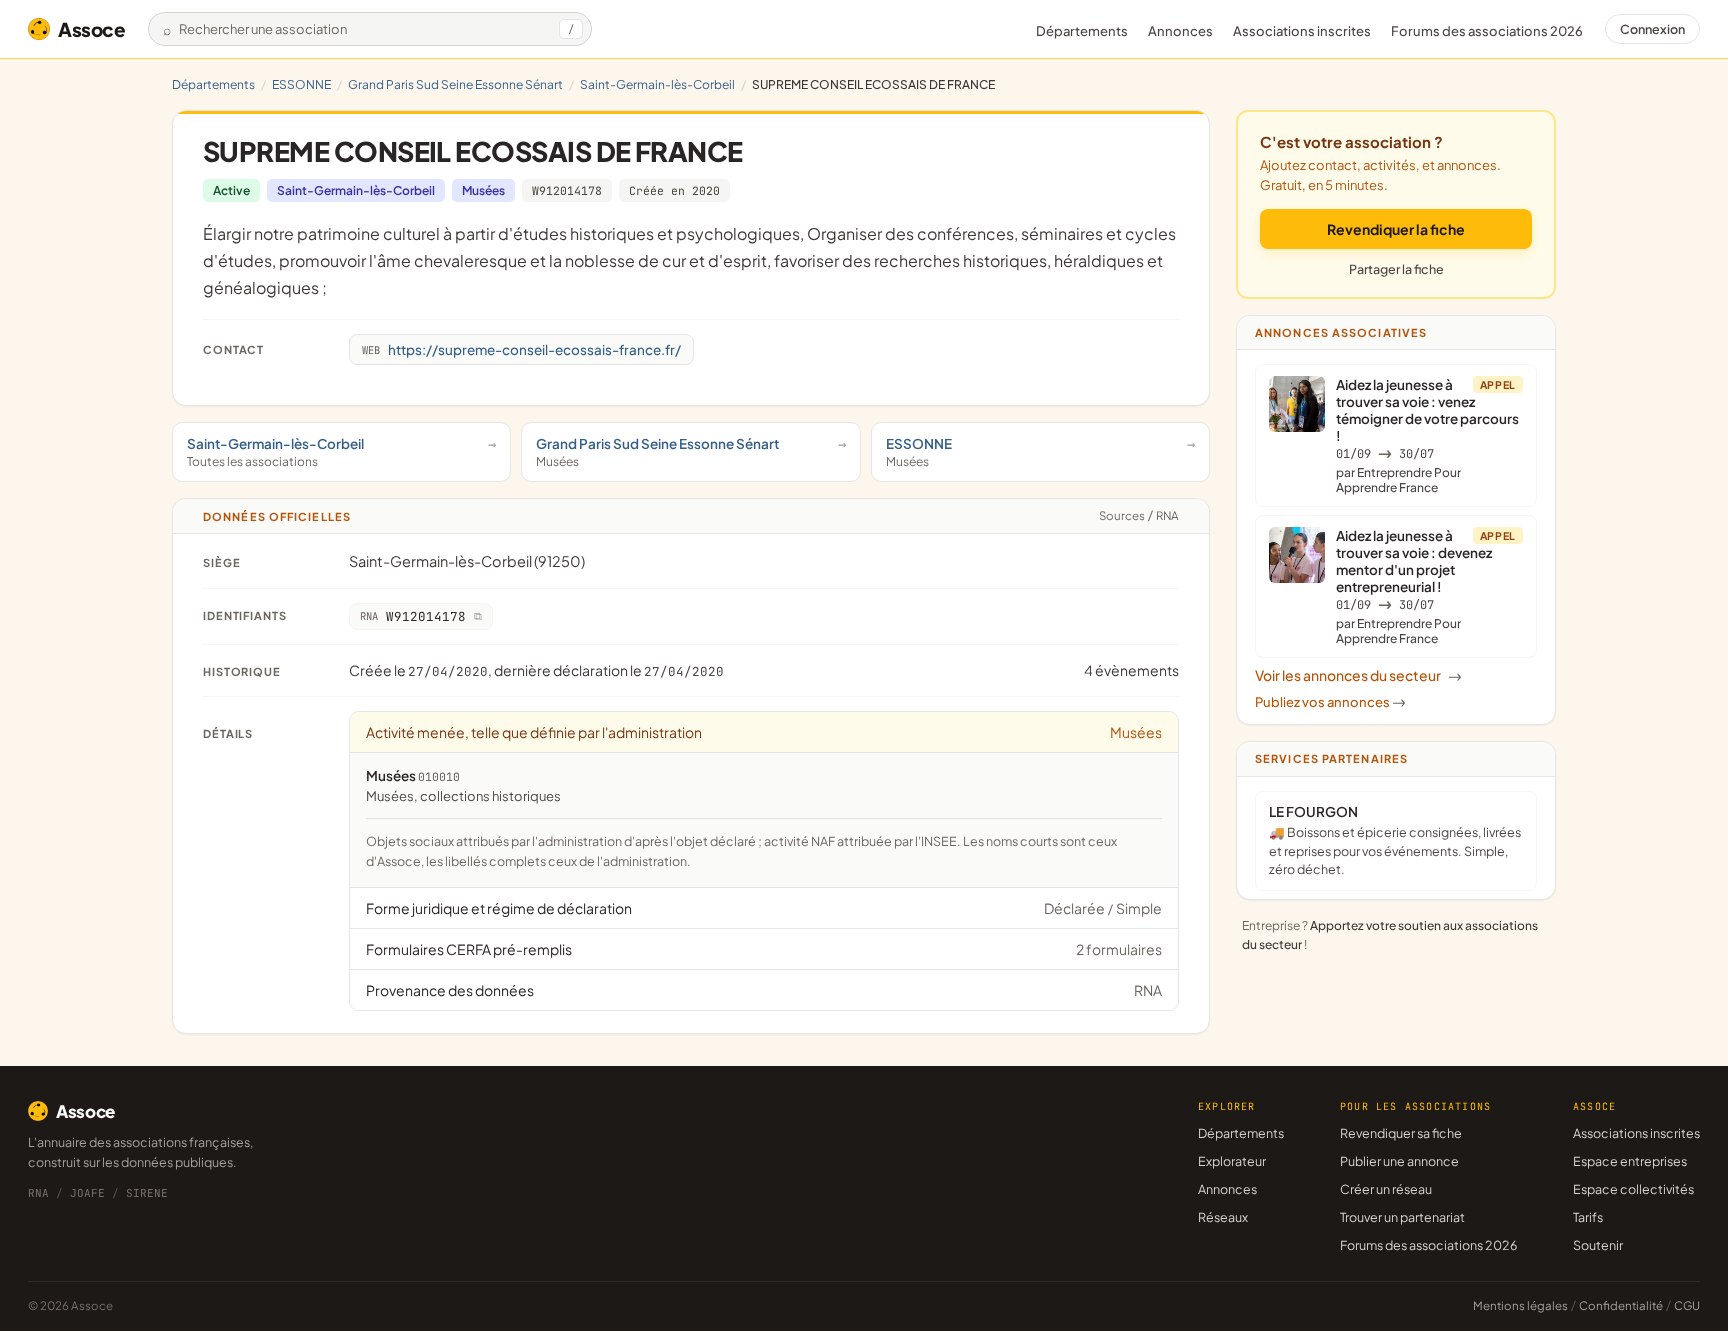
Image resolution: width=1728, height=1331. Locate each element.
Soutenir (1598, 1245)
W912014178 (567, 190)
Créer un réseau (1386, 1189)
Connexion (1652, 29)
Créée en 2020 (674, 190)
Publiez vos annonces (1330, 702)
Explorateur (1232, 1161)
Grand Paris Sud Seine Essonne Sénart (455, 84)
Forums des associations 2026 (1428, 1245)
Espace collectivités (1633, 1189)
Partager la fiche (1396, 269)
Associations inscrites (1302, 31)
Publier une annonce (1399, 1161)
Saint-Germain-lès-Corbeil (657, 84)
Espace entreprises (1630, 1161)
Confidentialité (1621, 1305)
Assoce (92, 29)
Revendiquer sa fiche (1401, 1133)
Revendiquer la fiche (1396, 229)
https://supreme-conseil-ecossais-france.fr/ (521, 349)
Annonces (1180, 31)
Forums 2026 (1487, 31)
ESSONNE (301, 84)
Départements (1082, 31)
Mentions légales (1520, 1305)
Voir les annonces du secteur (1358, 675)
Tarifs (1588, 1217)
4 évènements (1131, 670)
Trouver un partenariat (1402, 1217)
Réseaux (1223, 1217)
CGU (1687, 1305)
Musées (483, 190)
